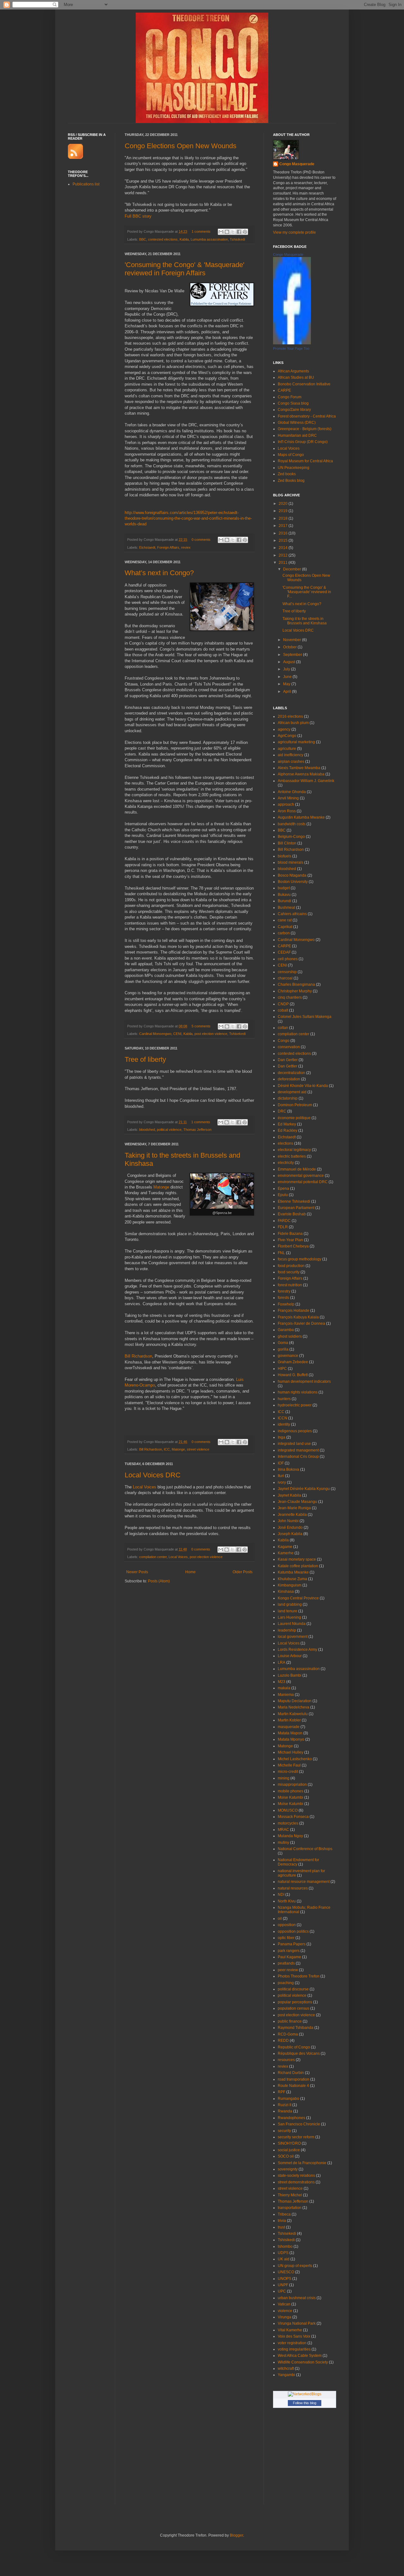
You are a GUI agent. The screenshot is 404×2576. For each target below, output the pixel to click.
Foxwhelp (286, 1304)
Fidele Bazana (290, 1234)
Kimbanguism (290, 1585)
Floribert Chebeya (293, 1246)
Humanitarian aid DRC (297, 435)
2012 (284, 555)
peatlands (286, 1963)
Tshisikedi (237, 239)
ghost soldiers (290, 1336)
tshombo (285, 2246)
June (288, 677)
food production (291, 1266)
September (293, 655)
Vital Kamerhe (290, 2330)
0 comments (201, 540)
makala (284, 1688)
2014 (284, 548)
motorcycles (288, 1823)
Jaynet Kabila (289, 1495)
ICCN (282, 1418)
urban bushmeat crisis (297, 2298)
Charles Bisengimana (296, 984)
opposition (287, 1925)
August (290, 662)
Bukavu (284, 895)
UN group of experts (295, 2266)
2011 (284, 563)
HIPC (282, 1369)
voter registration (292, 2343)
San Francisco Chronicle (299, 2124)
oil (280, 1919)
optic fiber (286, 1938)
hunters (284, 1399)
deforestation (289, 1079)
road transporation (294, 2079)
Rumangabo (288, 2099)
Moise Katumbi (291, 1797)
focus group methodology (300, 1259)
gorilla (283, 1349)
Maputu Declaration (295, 1701)
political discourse (293, 1989)
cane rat (285, 920)
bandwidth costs (292, 824)
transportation (290, 2208)
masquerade (289, 1727)
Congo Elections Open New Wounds (181, 146)
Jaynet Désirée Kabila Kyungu (304, 1489)
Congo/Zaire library (294, 410)
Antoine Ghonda (292, 792)
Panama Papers (292, 1944)
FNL (281, 1253)
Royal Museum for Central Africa (305, 461)
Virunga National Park (297, 2323)
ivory (282, 1482)
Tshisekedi (237, 1034)
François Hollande (294, 1311)
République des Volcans (299, 2053)
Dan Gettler (288, 1066)
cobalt (283, 1010)
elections (285, 1143)
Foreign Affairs (168, 547)
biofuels (285, 856)
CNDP (283, 1004)
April (288, 692)
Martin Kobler (289, 1720)
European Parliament (296, 1208)
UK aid (284, 2259)
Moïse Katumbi (291, 1804)
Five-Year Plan (290, 1240)
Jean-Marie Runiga (294, 1508)
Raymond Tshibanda (296, 2028)
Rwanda (285, 2111)
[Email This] (221, 232)
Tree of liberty (145, 1059)
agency (284, 729)
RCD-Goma (288, 2034)
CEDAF (284, 952)
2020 (284, 504)
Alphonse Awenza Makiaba (301, 774)
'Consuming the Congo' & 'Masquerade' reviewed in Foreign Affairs (184, 269)
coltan (283, 1028)
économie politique (294, 1118)
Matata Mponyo (291, 1739)
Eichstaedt (147, 547)
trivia (282, 2221)
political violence (169, 1130)
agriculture (287, 749)
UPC (282, 2291)
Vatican (284, 2304)
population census (294, 2008)
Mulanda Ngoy (290, 1836)
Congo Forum (290, 397)
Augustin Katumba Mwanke (301, 817)
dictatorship (288, 1098)
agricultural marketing (296, 742)
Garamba (286, 1330)
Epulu (283, 1195)
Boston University (293, 882)
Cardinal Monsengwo (155, 1034)
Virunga (285, 2317)
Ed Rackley (288, 1130)
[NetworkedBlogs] (305, 2394)
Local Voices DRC (153, 1475)
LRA (282, 1662)
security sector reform (296, 2137)
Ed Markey (287, 1124)
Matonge (162, 1187)
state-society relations (296, 2176)
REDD (283, 2041)
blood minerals (291, 862)
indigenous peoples (295, 1431)
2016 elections (290, 716)
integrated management (298, 1450)
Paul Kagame (289, 1957)
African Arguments (293, 371)
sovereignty (288, 2169)
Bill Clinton (287, 843)
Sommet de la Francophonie (302, 2163)
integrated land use (294, 1444)
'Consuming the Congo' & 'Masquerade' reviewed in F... (307, 592)
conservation (289, 1047)
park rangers (289, 1951)
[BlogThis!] (227, 232)
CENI (177, 1034)
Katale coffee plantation (298, 1566)
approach (286, 804)
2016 (284, 533)
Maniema (286, 1695)
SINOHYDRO (289, 2143)
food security (289, 1272)
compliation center (153, 1557)
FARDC (284, 1221)
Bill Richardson (138, 1356)
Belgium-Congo (291, 837)
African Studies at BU (296, 377)
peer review (288, 1970)
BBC (143, 239)
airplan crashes (291, 762)
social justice (289, 2150)
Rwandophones (291, 2118)
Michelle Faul (289, 1765)
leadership (287, 1630)
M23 (282, 1682)
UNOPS (285, 2279)
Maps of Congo (291, 455)
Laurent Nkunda (292, 1624)
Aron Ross (287, 811)
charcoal (285, 978)
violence (285, 2311)
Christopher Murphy (295, 991)
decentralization (291, 1073)
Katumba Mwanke (293, 1572)
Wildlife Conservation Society (303, 2362)
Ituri (281, 1476)
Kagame (285, 1547)
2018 (284, 518)
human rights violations (298, 1392)
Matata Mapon (290, 1733)
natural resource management (304, 1882)
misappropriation (292, 1785)
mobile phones (291, 1791)
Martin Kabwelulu (293, 1714)
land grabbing (290, 1604)
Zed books (287, 474)
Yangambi (286, 2375)
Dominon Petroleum (295, 1105)
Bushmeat (286, 908)
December (293, 569)
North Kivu (287, 1901)
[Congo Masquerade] (292, 343)
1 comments (201, 231)
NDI (281, 1895)
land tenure (288, 1611)
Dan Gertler (288, 1060)
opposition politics (293, 1931)
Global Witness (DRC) (297, 423)
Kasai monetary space (297, 1559)
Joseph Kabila (290, 1534)
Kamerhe (286, 1553)
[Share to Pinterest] (245, 232)
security (284, 2131)
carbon (284, 933)
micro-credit (288, 1772)
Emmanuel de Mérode (297, 1169)
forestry (284, 1291)
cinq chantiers (290, 997)
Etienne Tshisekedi (294, 1201)
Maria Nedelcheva (294, 1707)
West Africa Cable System (300, 2356)
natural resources (293, 1888)
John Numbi (288, 1521)
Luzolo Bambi (290, 1675)
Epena (283, 1189)
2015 (284, 540)
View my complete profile (294, 232)
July (287, 669)
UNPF (283, 2285)
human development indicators (304, 1381)
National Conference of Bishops (305, 1849)
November (293, 640)
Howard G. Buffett (293, 1375)
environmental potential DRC (303, 1182)
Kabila (184, 239)
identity (284, 1424)
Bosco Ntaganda (292, 875)
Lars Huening (289, 1617)
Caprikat (285, 927)
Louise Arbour (290, 1656)
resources (286, 2060)
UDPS (283, 2253)
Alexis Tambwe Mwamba (299, 768)
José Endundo (290, 1527)
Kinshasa (286, 1592)
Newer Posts (137, 1572)
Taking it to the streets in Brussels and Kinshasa (305, 621)
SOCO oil (286, 2156)
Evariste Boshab (292, 1214)
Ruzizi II (285, 2105)
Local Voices (145, 1487)
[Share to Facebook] (239, 232)
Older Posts (243, 1572)
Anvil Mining (288, 798)
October (290, 647)
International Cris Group (298, 1457)
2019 (284, 511)
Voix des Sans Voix (294, 2336)
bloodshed (147, 1130)
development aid (292, 1092)
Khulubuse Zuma (292, 1579)
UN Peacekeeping (294, 468)
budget (284, 888)
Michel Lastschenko (295, 1759)
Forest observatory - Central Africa (307, 416)
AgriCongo (287, 736)
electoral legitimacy (294, 1150)
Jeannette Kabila (292, 1515)
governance (288, 1356)
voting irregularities (294, 2349)
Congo (284, 1041)
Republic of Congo (294, 2047)
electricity (286, 1163)
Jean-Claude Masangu (297, 1502)
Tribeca (284, 2214)
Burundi (285, 901)
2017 (284, 526)
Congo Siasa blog (293, 403)
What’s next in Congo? (159, 573)
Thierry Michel (290, 2195)
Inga (282, 1437)
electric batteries (292, 1156)
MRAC (283, 1830)
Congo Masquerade (297, 164)
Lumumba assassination (209, 239)
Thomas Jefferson (197, 1130)
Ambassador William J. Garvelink (306, 781)
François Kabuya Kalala (298, 1317)
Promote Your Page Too (291, 348)
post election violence (211, 1034)
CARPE (284, 390)
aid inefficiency (291, 755)
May (287, 684)
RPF (282, 2092)
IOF (281, 1463)
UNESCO (286, 2272)
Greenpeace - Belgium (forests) (305, 429)
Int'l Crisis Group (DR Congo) (303, 442)
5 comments (201, 1026)
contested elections (163, 239)
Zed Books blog (291, 481)
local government (293, 1637)
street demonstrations (296, 2182)
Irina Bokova (288, 1469)
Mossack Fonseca (293, 1817)
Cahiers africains (292, 914)
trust (281, 2227)
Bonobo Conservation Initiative (304, 384)
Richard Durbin (291, 2073)
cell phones (288, 959)
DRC (282, 1111)
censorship (287, 972)
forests (283, 1298)
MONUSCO (288, 1810)
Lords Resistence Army (297, 1650)
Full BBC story (138, 216)
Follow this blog (305, 2403)
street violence (198, 1449)
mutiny (283, 1843)
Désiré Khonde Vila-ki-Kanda (303, 1086)
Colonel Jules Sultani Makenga (305, 1017)
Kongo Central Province (298, 1598)
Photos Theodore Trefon (299, 1976)
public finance (290, 2021)
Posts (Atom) (159, 1581)
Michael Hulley (291, 1752)
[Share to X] (233, 232)
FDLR (283, 1227)
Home (190, 1572)
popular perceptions (295, 2002)
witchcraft (286, 2369)
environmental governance (301, 1176)
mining (284, 1778)
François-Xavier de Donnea (301, 1323)
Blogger (236, 2535)
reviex (186, 547)
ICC (167, 1449)
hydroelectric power (295, 1405)
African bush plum (293, 723)
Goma (283, 1343)
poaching (286, 1983)
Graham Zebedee (293, 1362)
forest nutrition (290, 1285)
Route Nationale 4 (293, 2086)
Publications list (86, 184)
